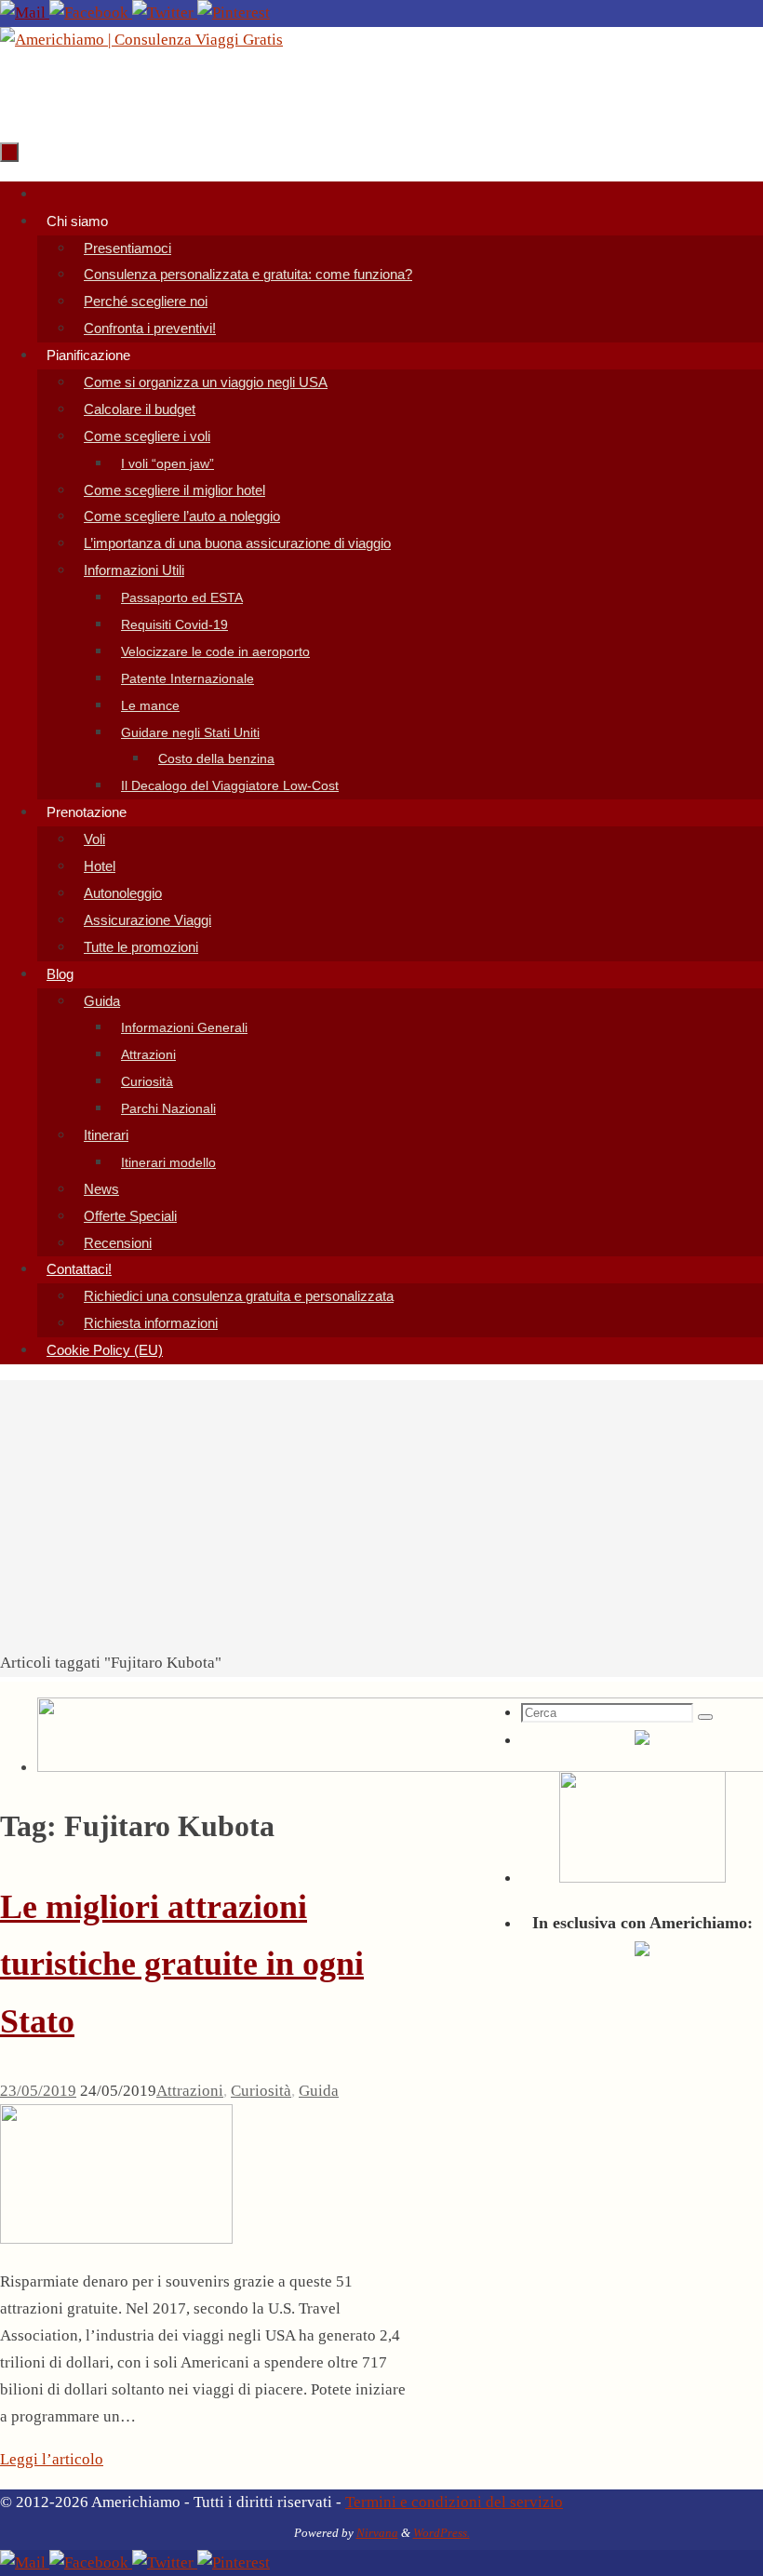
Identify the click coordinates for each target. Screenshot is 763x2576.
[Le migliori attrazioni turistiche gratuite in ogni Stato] (116, 2239)
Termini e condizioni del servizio (454, 2502)
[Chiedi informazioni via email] (25, 13)
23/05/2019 (38, 2091)
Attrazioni (190, 2091)
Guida (319, 2091)
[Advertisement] (381, 1510)
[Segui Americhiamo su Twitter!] (165, 13)
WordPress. (442, 2533)
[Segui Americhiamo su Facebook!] (91, 13)
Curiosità (261, 2091)
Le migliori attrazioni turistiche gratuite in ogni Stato (182, 1964)
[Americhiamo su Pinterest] (234, 13)
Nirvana (377, 2533)
